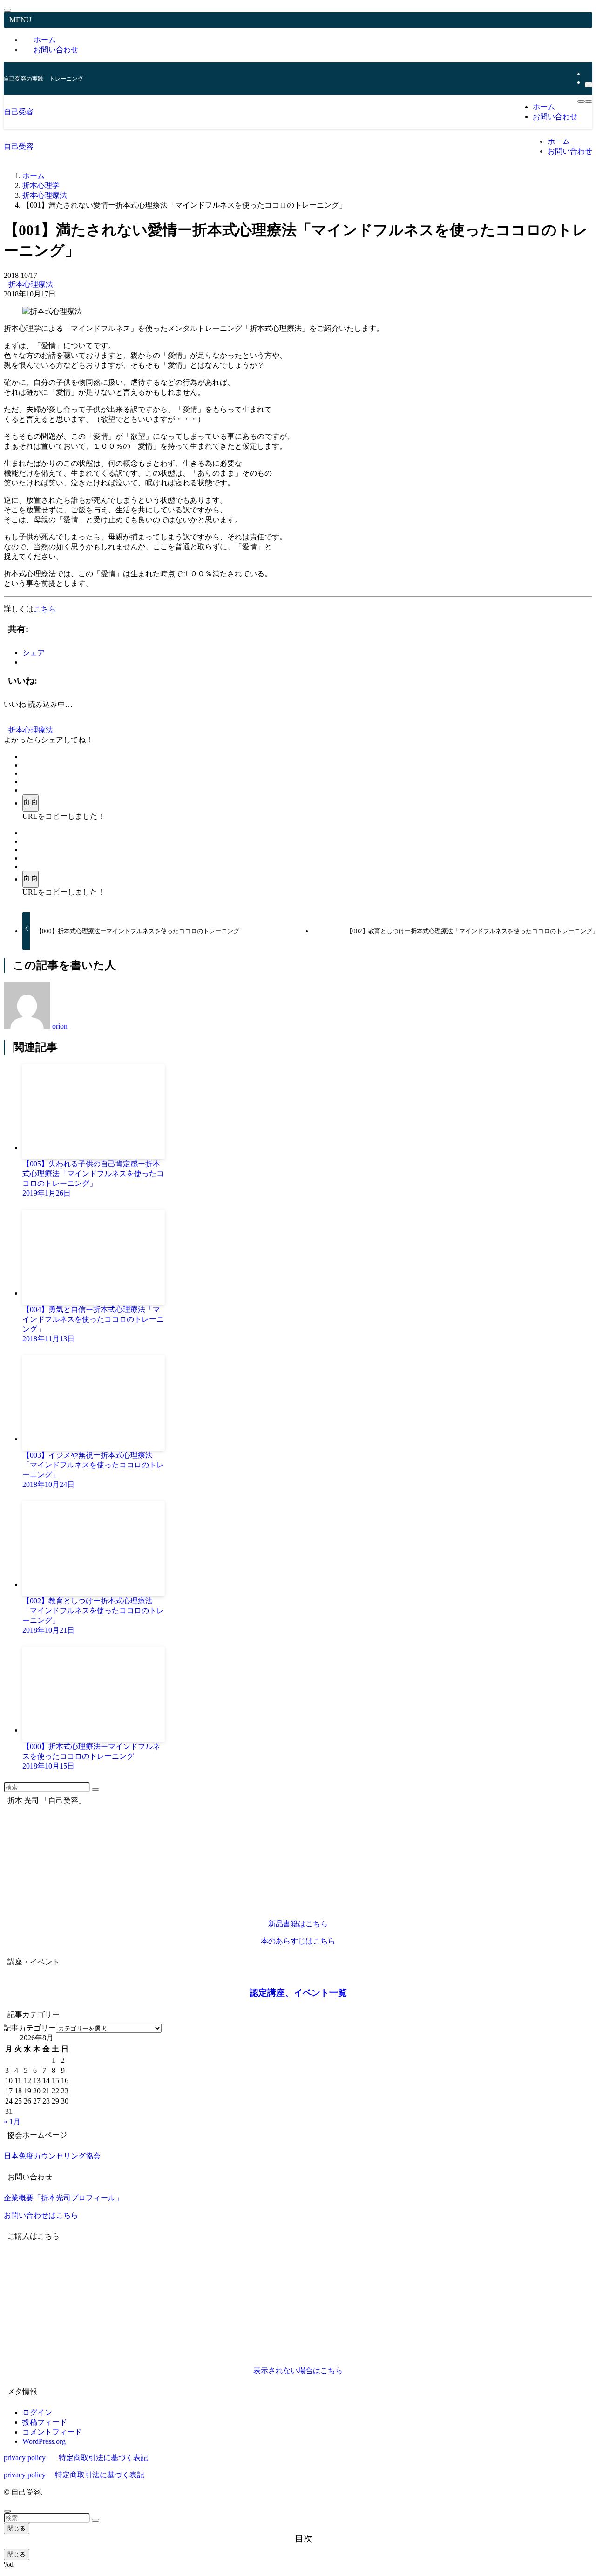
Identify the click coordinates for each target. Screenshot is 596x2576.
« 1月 (12, 2122)
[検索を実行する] (95, 1789)
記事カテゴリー (30, 2028)
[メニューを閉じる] (7, 10)
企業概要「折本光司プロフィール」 (63, 2198)
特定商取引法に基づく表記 (103, 2458)
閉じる (17, 2528)
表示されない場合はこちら (298, 2371)
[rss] (588, 74)
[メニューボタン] (581, 101)
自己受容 (19, 112)
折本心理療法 (31, 284)
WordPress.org (44, 2441)
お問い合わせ (56, 50)
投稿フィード (45, 2422)
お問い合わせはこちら (41, 2215)
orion (60, 1026)
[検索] (589, 85)
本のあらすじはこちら (298, 1941)
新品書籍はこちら (298, 1924)
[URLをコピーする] (30, 803)
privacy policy (25, 2458)
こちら (45, 609)
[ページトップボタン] (7, 2511)
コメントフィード (52, 2432)
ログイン (37, 2412)
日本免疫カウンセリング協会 (52, 2156)
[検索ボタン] (589, 101)
